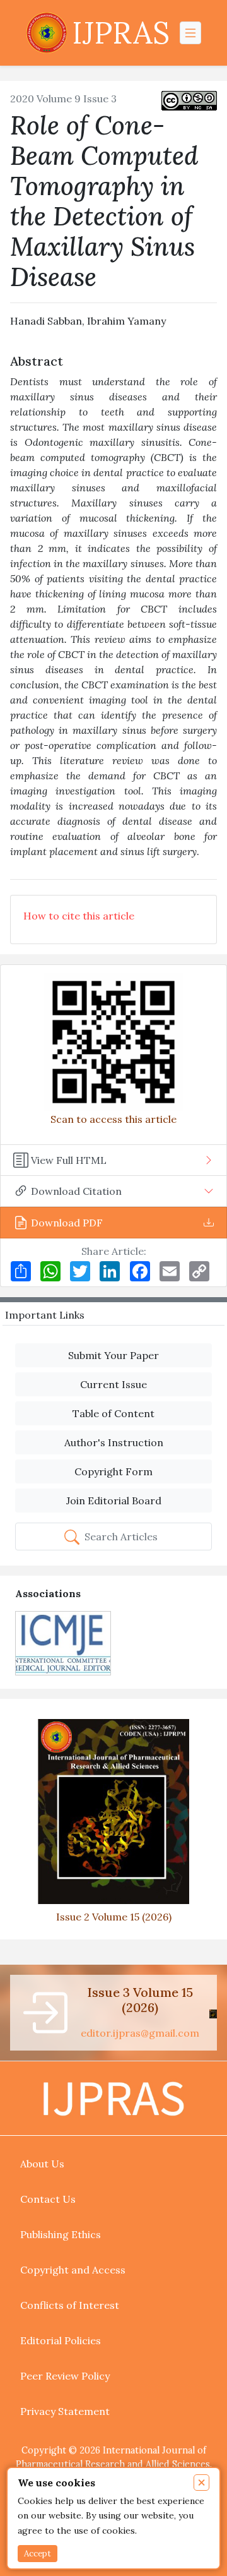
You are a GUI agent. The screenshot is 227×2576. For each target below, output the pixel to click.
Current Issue (113, 1384)
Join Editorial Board (114, 1501)
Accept (38, 2554)
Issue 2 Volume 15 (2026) (114, 1917)
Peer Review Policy (65, 2376)
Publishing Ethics (61, 2234)
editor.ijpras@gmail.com (140, 2033)
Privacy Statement (65, 2411)
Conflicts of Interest (70, 2305)
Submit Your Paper (113, 1355)
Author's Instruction (114, 1442)
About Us (42, 2164)
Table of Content (113, 1413)
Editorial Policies (61, 2340)
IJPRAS (121, 33)
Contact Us (48, 2199)
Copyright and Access (73, 2270)
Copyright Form (113, 1471)
